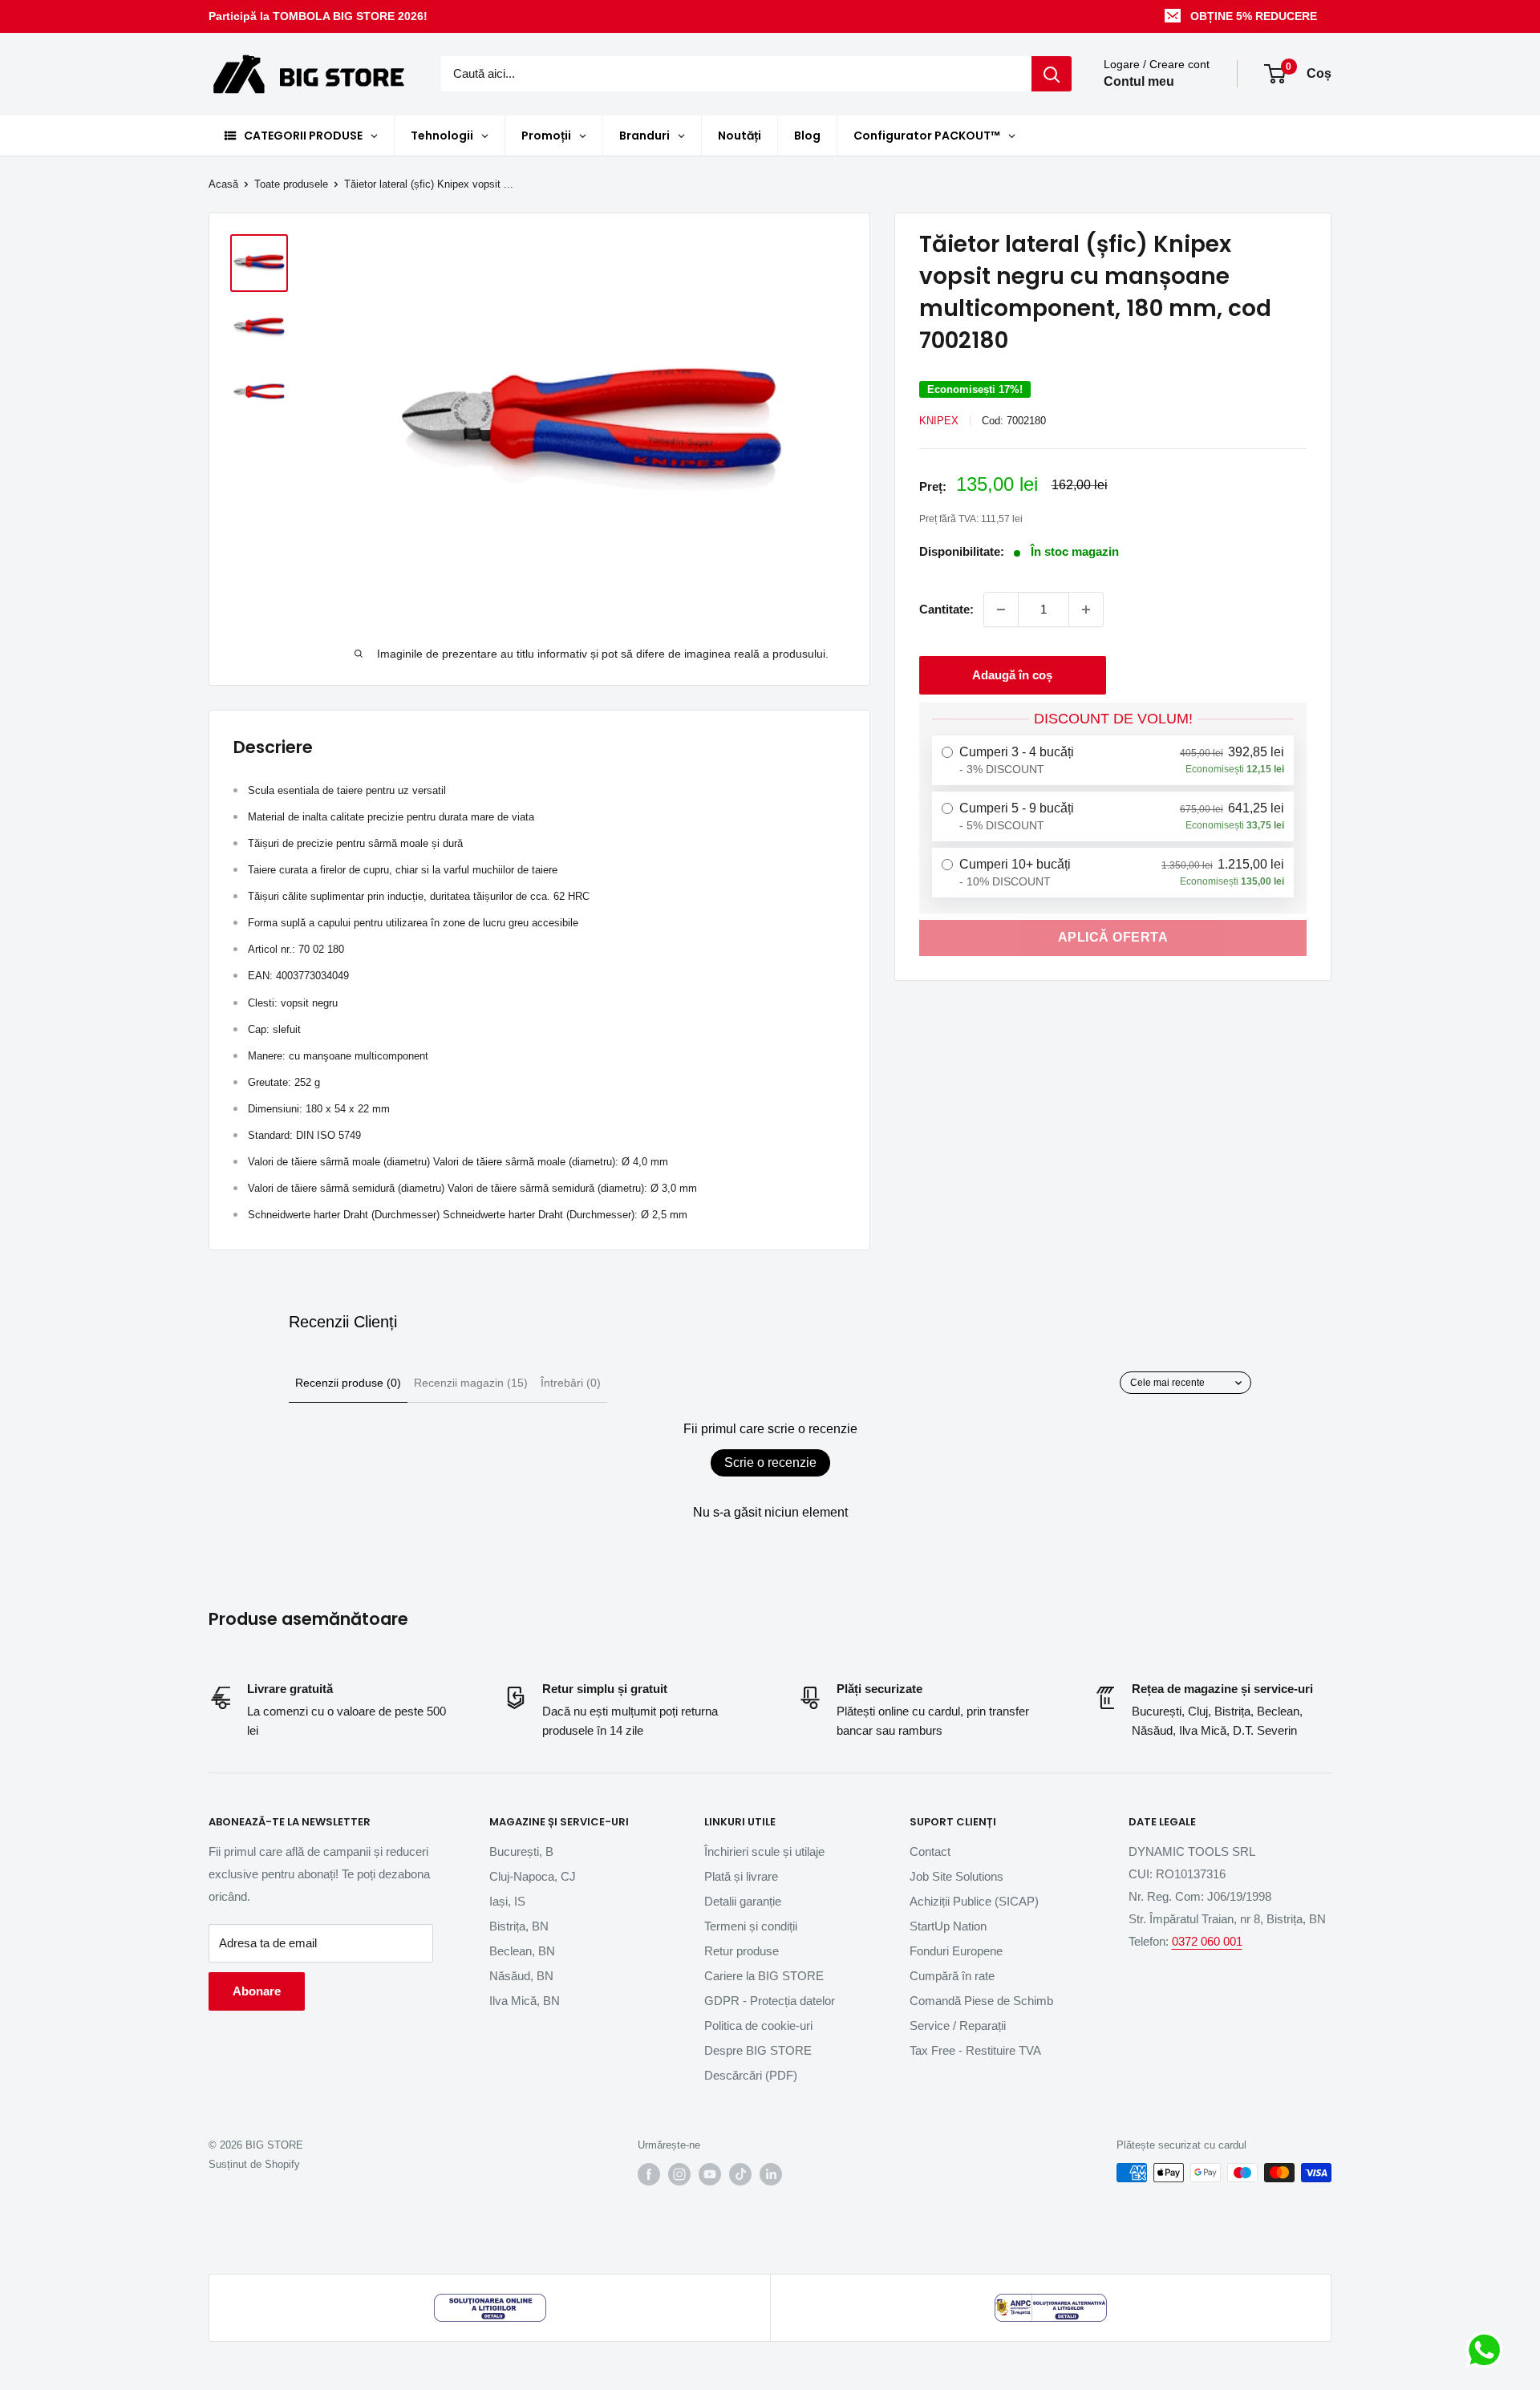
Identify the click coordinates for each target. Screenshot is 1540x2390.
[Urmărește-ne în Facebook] (649, 2174)
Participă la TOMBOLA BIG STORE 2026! (318, 16)
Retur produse (742, 1951)
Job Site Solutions (956, 1876)
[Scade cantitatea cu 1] (1001, 610)
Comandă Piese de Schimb (981, 2001)
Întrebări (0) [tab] (571, 1383)
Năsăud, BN (521, 1976)
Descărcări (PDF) (751, 2075)
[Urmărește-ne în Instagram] (679, 2174)
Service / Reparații (958, 2025)
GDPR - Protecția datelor (770, 2001)
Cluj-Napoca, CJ (533, 1876)
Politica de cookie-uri (758, 2025)
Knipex (939, 421)
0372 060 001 (1207, 1941)
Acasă (223, 184)
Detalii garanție (743, 1901)
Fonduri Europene (956, 1951)
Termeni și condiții (751, 1926)
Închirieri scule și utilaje (764, 1851)
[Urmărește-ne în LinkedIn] (771, 2174)
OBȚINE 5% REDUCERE (1254, 16)
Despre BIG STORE (758, 2050)
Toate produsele (291, 184)
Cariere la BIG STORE (764, 1976)
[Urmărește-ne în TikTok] (740, 2174)
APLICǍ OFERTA (1113, 937)
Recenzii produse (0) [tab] (348, 1383)
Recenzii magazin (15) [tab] (471, 1383)
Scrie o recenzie (770, 1462)
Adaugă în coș (1012, 675)
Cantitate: (946, 609)
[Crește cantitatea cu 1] (1086, 610)
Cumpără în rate (952, 1976)
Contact (930, 1851)
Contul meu (1139, 82)
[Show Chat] (1488, 2350)
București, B (521, 1851)
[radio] (1113, 760)
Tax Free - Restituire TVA (975, 2050)
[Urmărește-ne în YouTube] (710, 2174)
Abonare (257, 1991)
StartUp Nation (948, 1926)
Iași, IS (507, 1901)
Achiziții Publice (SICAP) (974, 1901)
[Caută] (1052, 74)
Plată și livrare (741, 1876)
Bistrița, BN (519, 1926)
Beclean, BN (522, 1951)
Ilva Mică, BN (525, 2001)
